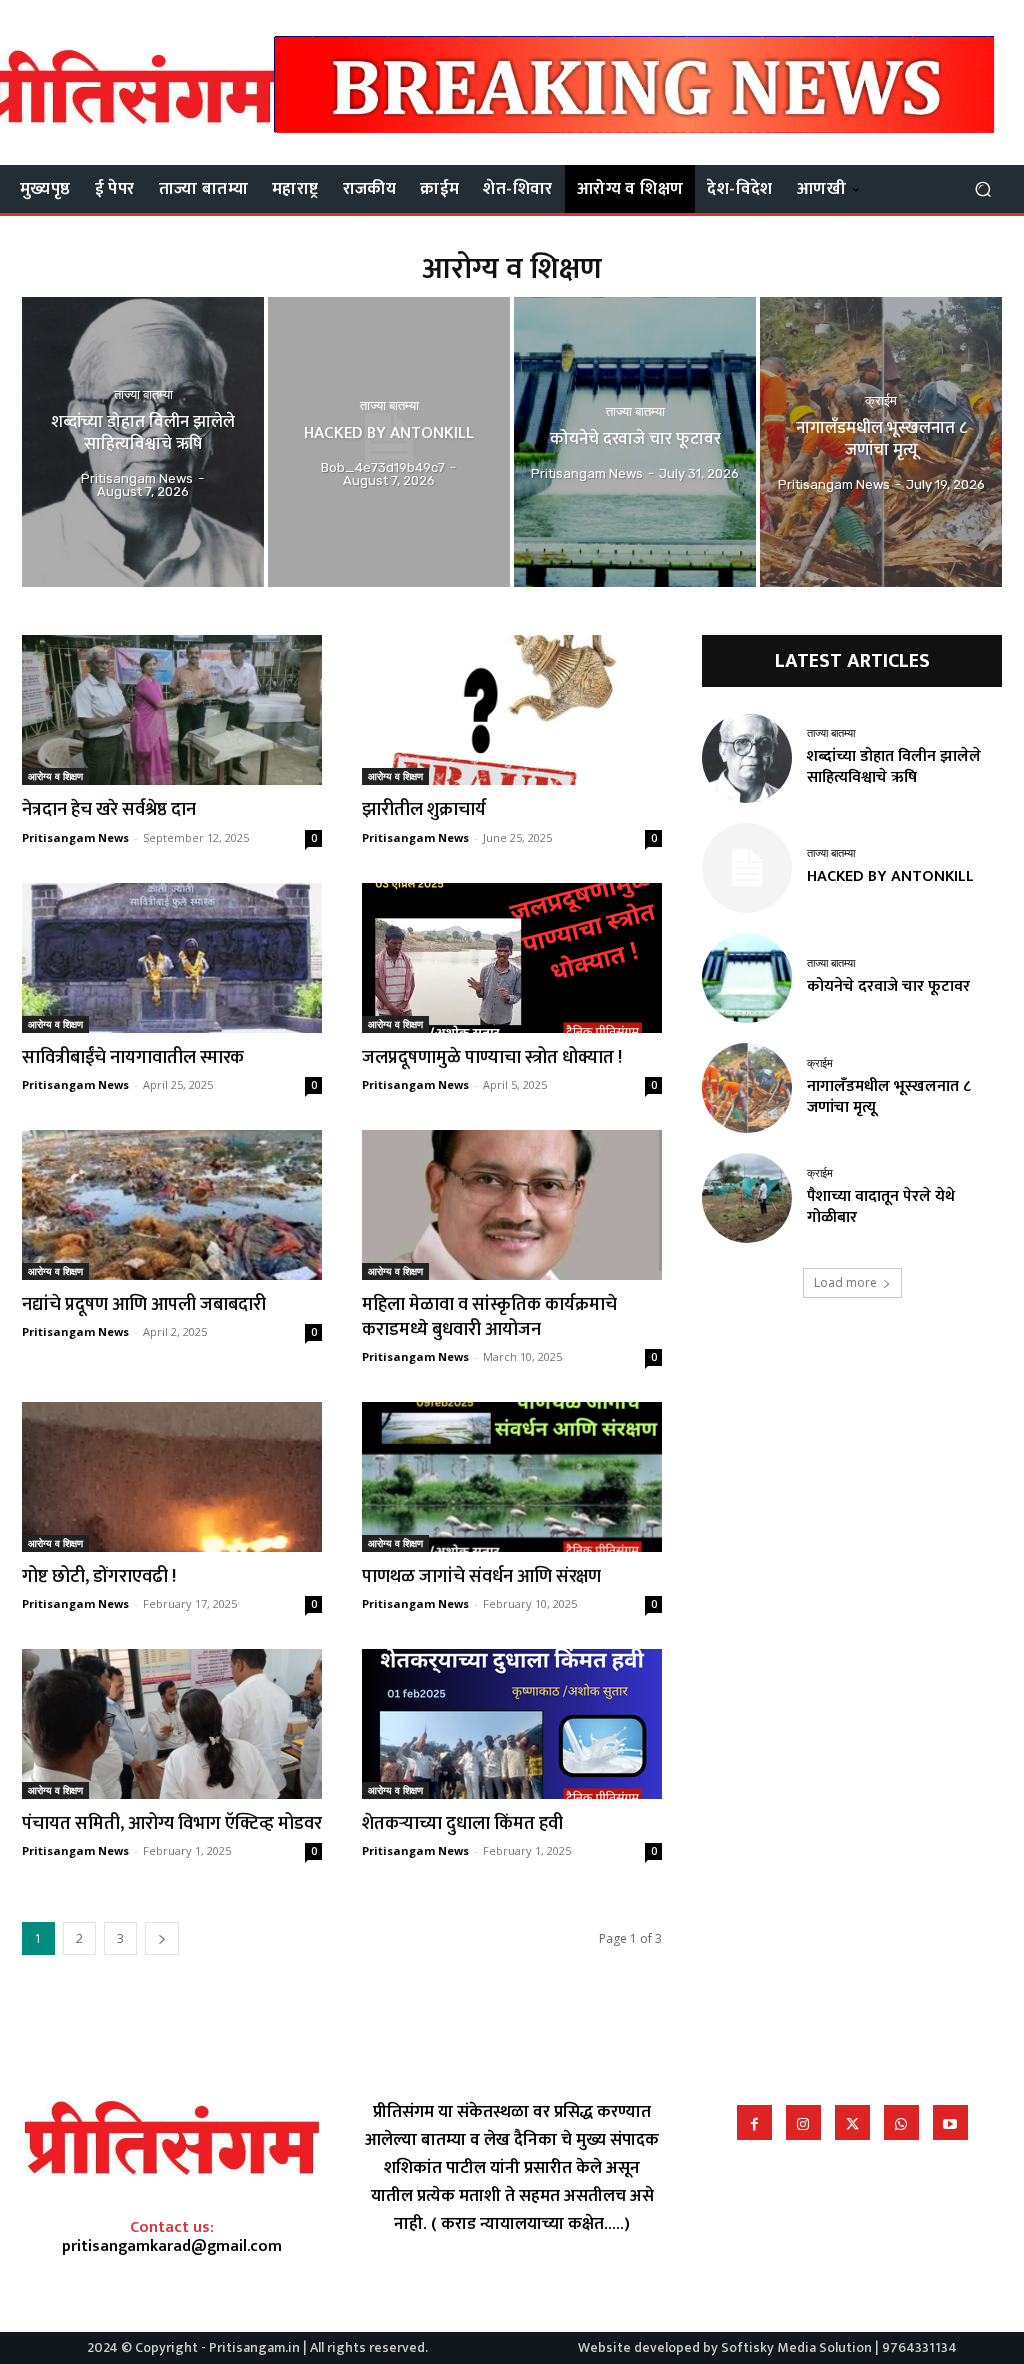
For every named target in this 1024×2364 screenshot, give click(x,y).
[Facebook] (754, 2122)
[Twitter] (852, 2122)
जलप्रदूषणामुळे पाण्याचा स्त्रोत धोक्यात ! (496, 1058)
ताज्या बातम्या (143, 394)
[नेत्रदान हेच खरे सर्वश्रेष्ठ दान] (172, 710)
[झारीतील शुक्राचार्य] (512, 710)
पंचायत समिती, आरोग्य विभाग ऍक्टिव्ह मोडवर (172, 1824)
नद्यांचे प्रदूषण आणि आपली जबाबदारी (144, 1305)
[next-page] (162, 1938)
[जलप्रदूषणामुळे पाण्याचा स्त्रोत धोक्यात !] (512, 958)
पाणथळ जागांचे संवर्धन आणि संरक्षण (481, 1577)
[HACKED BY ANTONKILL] (389, 442)
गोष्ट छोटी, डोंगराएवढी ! (103, 1577)
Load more (845, 1282)
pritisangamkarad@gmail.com (172, 2246)
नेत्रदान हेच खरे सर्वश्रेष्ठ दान (109, 810)
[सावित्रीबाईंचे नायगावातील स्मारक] (172, 958)
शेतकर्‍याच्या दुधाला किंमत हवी (462, 1824)
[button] (982, 189)
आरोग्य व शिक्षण (55, 776)
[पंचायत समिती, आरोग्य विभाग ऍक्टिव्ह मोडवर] (172, 1724)
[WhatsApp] (901, 2122)
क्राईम (881, 401)
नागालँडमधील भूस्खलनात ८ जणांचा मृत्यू (889, 1097)
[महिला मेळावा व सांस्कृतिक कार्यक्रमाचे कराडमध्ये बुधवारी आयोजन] (512, 1205)
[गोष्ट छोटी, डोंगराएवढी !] (172, 1477)
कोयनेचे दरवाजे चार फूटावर (888, 986)
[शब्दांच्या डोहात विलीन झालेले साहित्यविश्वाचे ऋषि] (143, 442)
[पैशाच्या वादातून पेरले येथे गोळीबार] (747, 1198)
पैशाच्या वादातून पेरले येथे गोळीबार (881, 1207)
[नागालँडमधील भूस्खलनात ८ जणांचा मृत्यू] (881, 442)
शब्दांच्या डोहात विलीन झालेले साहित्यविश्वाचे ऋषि (894, 767)
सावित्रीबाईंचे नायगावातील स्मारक (133, 1058)
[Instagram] (803, 2122)
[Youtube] (950, 2122)
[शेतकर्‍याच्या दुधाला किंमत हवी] (512, 1724)
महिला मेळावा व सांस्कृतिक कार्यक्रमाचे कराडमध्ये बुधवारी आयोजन (489, 1317)
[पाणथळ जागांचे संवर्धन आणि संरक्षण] (512, 1477)
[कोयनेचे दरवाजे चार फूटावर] (635, 442)
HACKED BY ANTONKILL (890, 876)
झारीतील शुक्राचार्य (424, 810)
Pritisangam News (75, 837)
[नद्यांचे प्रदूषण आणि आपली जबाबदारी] (172, 1205)
